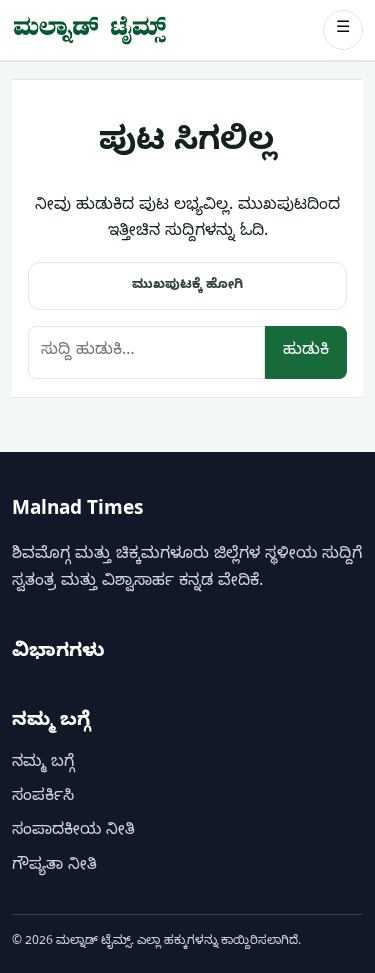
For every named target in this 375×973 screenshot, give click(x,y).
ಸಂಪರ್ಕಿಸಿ (43, 798)
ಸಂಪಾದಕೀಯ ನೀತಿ (73, 832)
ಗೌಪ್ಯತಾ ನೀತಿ (54, 867)
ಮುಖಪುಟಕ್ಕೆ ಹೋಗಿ (187, 286)
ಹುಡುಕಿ (306, 352)
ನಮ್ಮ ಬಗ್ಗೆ (43, 764)
